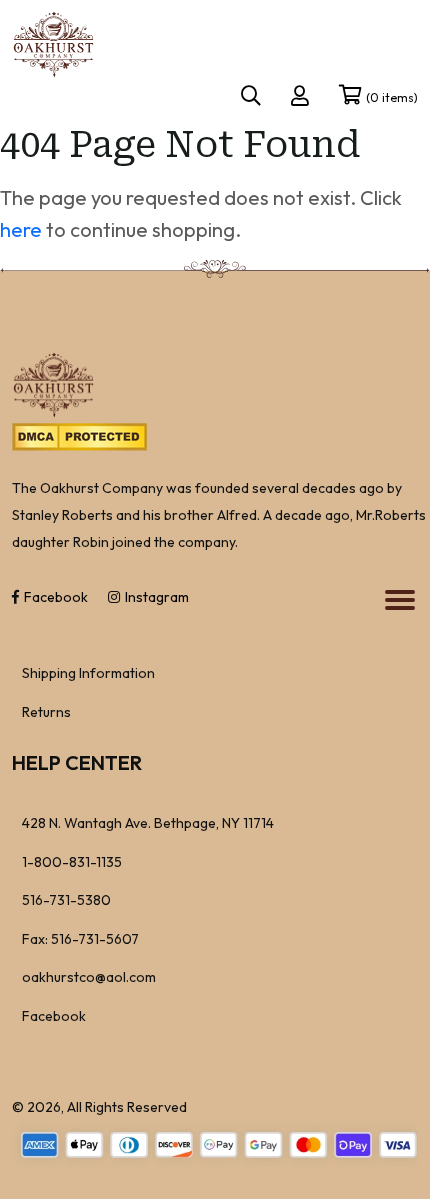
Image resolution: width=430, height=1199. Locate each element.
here (21, 229)
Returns (46, 712)
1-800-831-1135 (72, 862)
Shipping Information (88, 673)
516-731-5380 (66, 900)
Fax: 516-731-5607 (80, 939)
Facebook (56, 597)
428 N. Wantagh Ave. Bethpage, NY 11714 (148, 823)
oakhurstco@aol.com (89, 977)
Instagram (157, 597)
